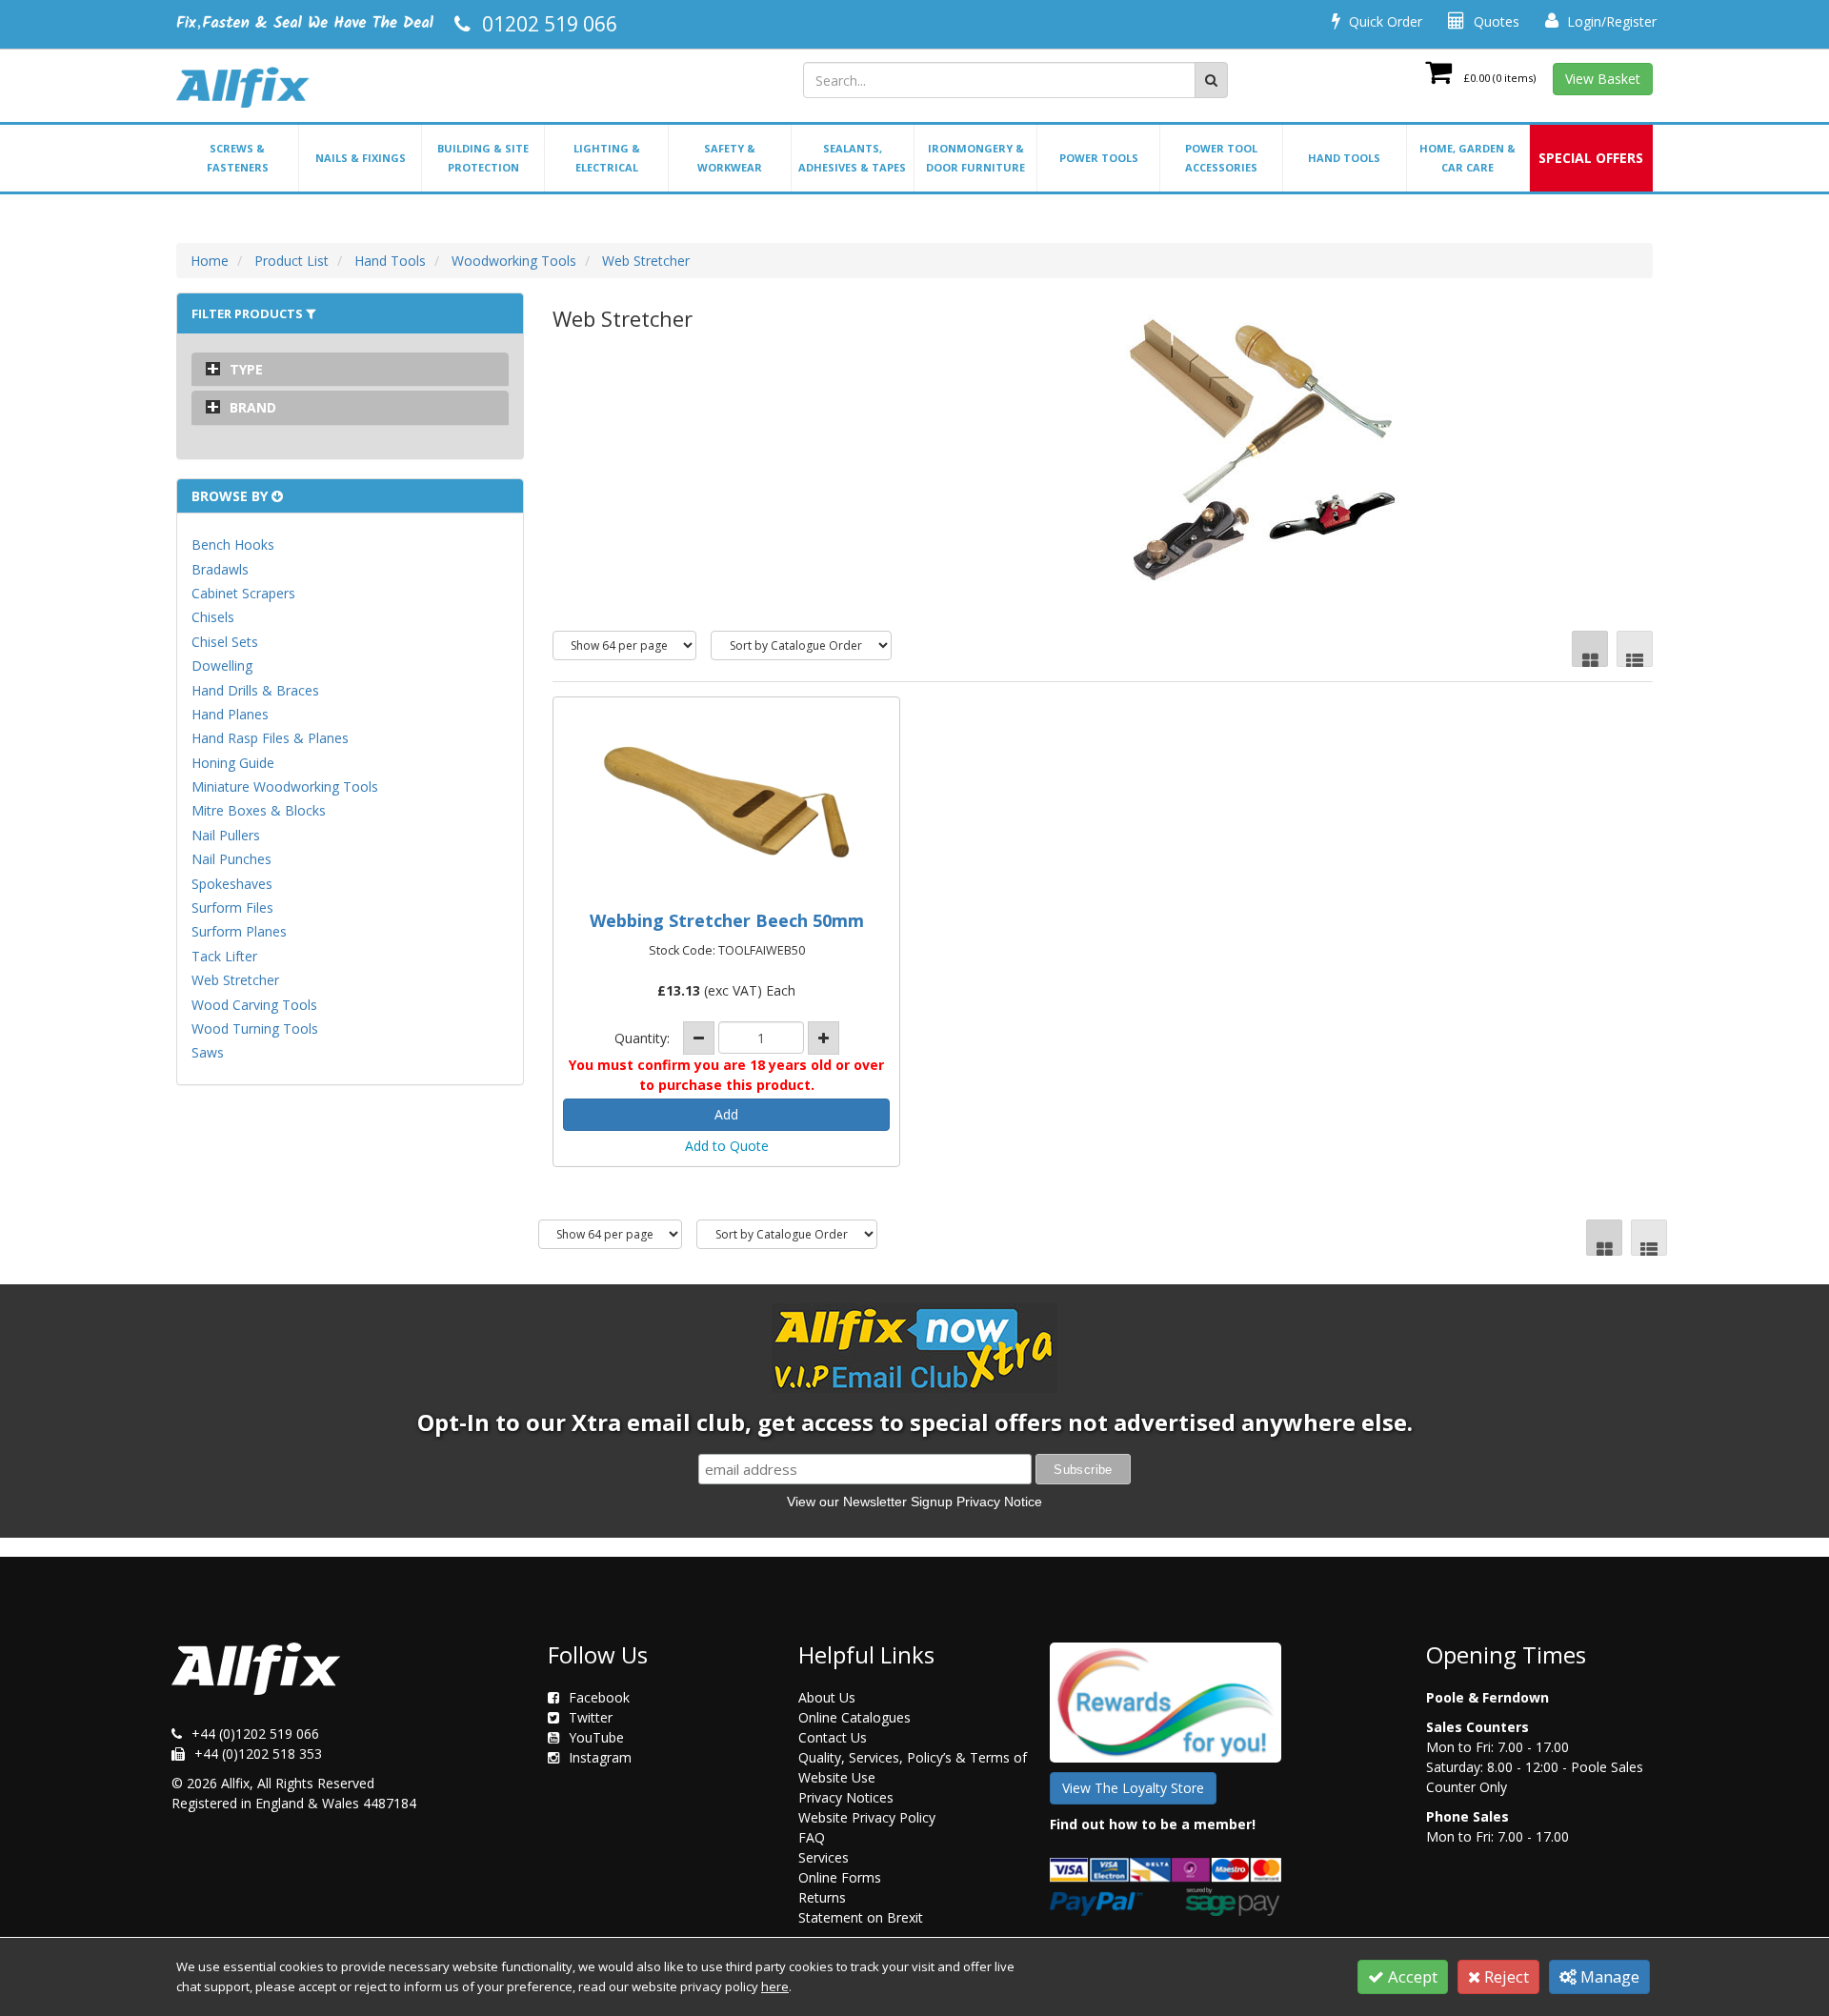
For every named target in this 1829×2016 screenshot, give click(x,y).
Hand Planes (230, 714)
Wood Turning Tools (255, 1028)
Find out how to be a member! (1153, 1824)
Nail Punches (231, 859)
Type (246, 369)
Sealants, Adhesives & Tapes (852, 158)
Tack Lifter (224, 956)
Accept (1411, 1976)
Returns (822, 1897)
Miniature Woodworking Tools (285, 786)
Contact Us (833, 1737)
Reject (1505, 1976)
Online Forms (840, 1877)
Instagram (600, 1757)
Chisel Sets (225, 642)
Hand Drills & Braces (255, 690)
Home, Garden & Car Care (1467, 158)
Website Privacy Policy (867, 1817)
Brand (253, 407)
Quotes (1495, 21)
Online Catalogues (854, 1717)
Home (210, 261)
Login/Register (1610, 21)
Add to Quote (727, 1146)
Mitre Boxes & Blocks (259, 810)
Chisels (213, 617)
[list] (1635, 649)
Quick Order (1384, 21)
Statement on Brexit (861, 1917)
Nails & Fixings (361, 158)
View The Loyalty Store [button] (1133, 1788)
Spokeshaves (232, 884)
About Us (827, 1697)
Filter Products (249, 313)
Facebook (599, 1697)
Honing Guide (233, 763)
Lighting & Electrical (607, 158)
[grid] (1590, 649)
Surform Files (232, 907)
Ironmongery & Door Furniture (975, 158)
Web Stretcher (646, 261)
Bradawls (220, 569)
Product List (291, 261)
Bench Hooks (233, 544)
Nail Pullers (226, 835)
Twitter (591, 1717)
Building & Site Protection (483, 158)
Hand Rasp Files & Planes (270, 738)
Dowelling (222, 665)
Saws (208, 1052)
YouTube (596, 1737)
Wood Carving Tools (254, 1005)
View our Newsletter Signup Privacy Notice (914, 1502)
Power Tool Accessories (1221, 158)
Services (824, 1857)
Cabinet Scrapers (243, 593)
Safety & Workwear (730, 158)
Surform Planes (239, 931)
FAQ (812, 1837)
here (775, 1986)
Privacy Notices (846, 1797)
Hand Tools (1344, 158)
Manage (1608, 1976)
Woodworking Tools (514, 261)
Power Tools (1099, 158)
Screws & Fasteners (238, 158)
